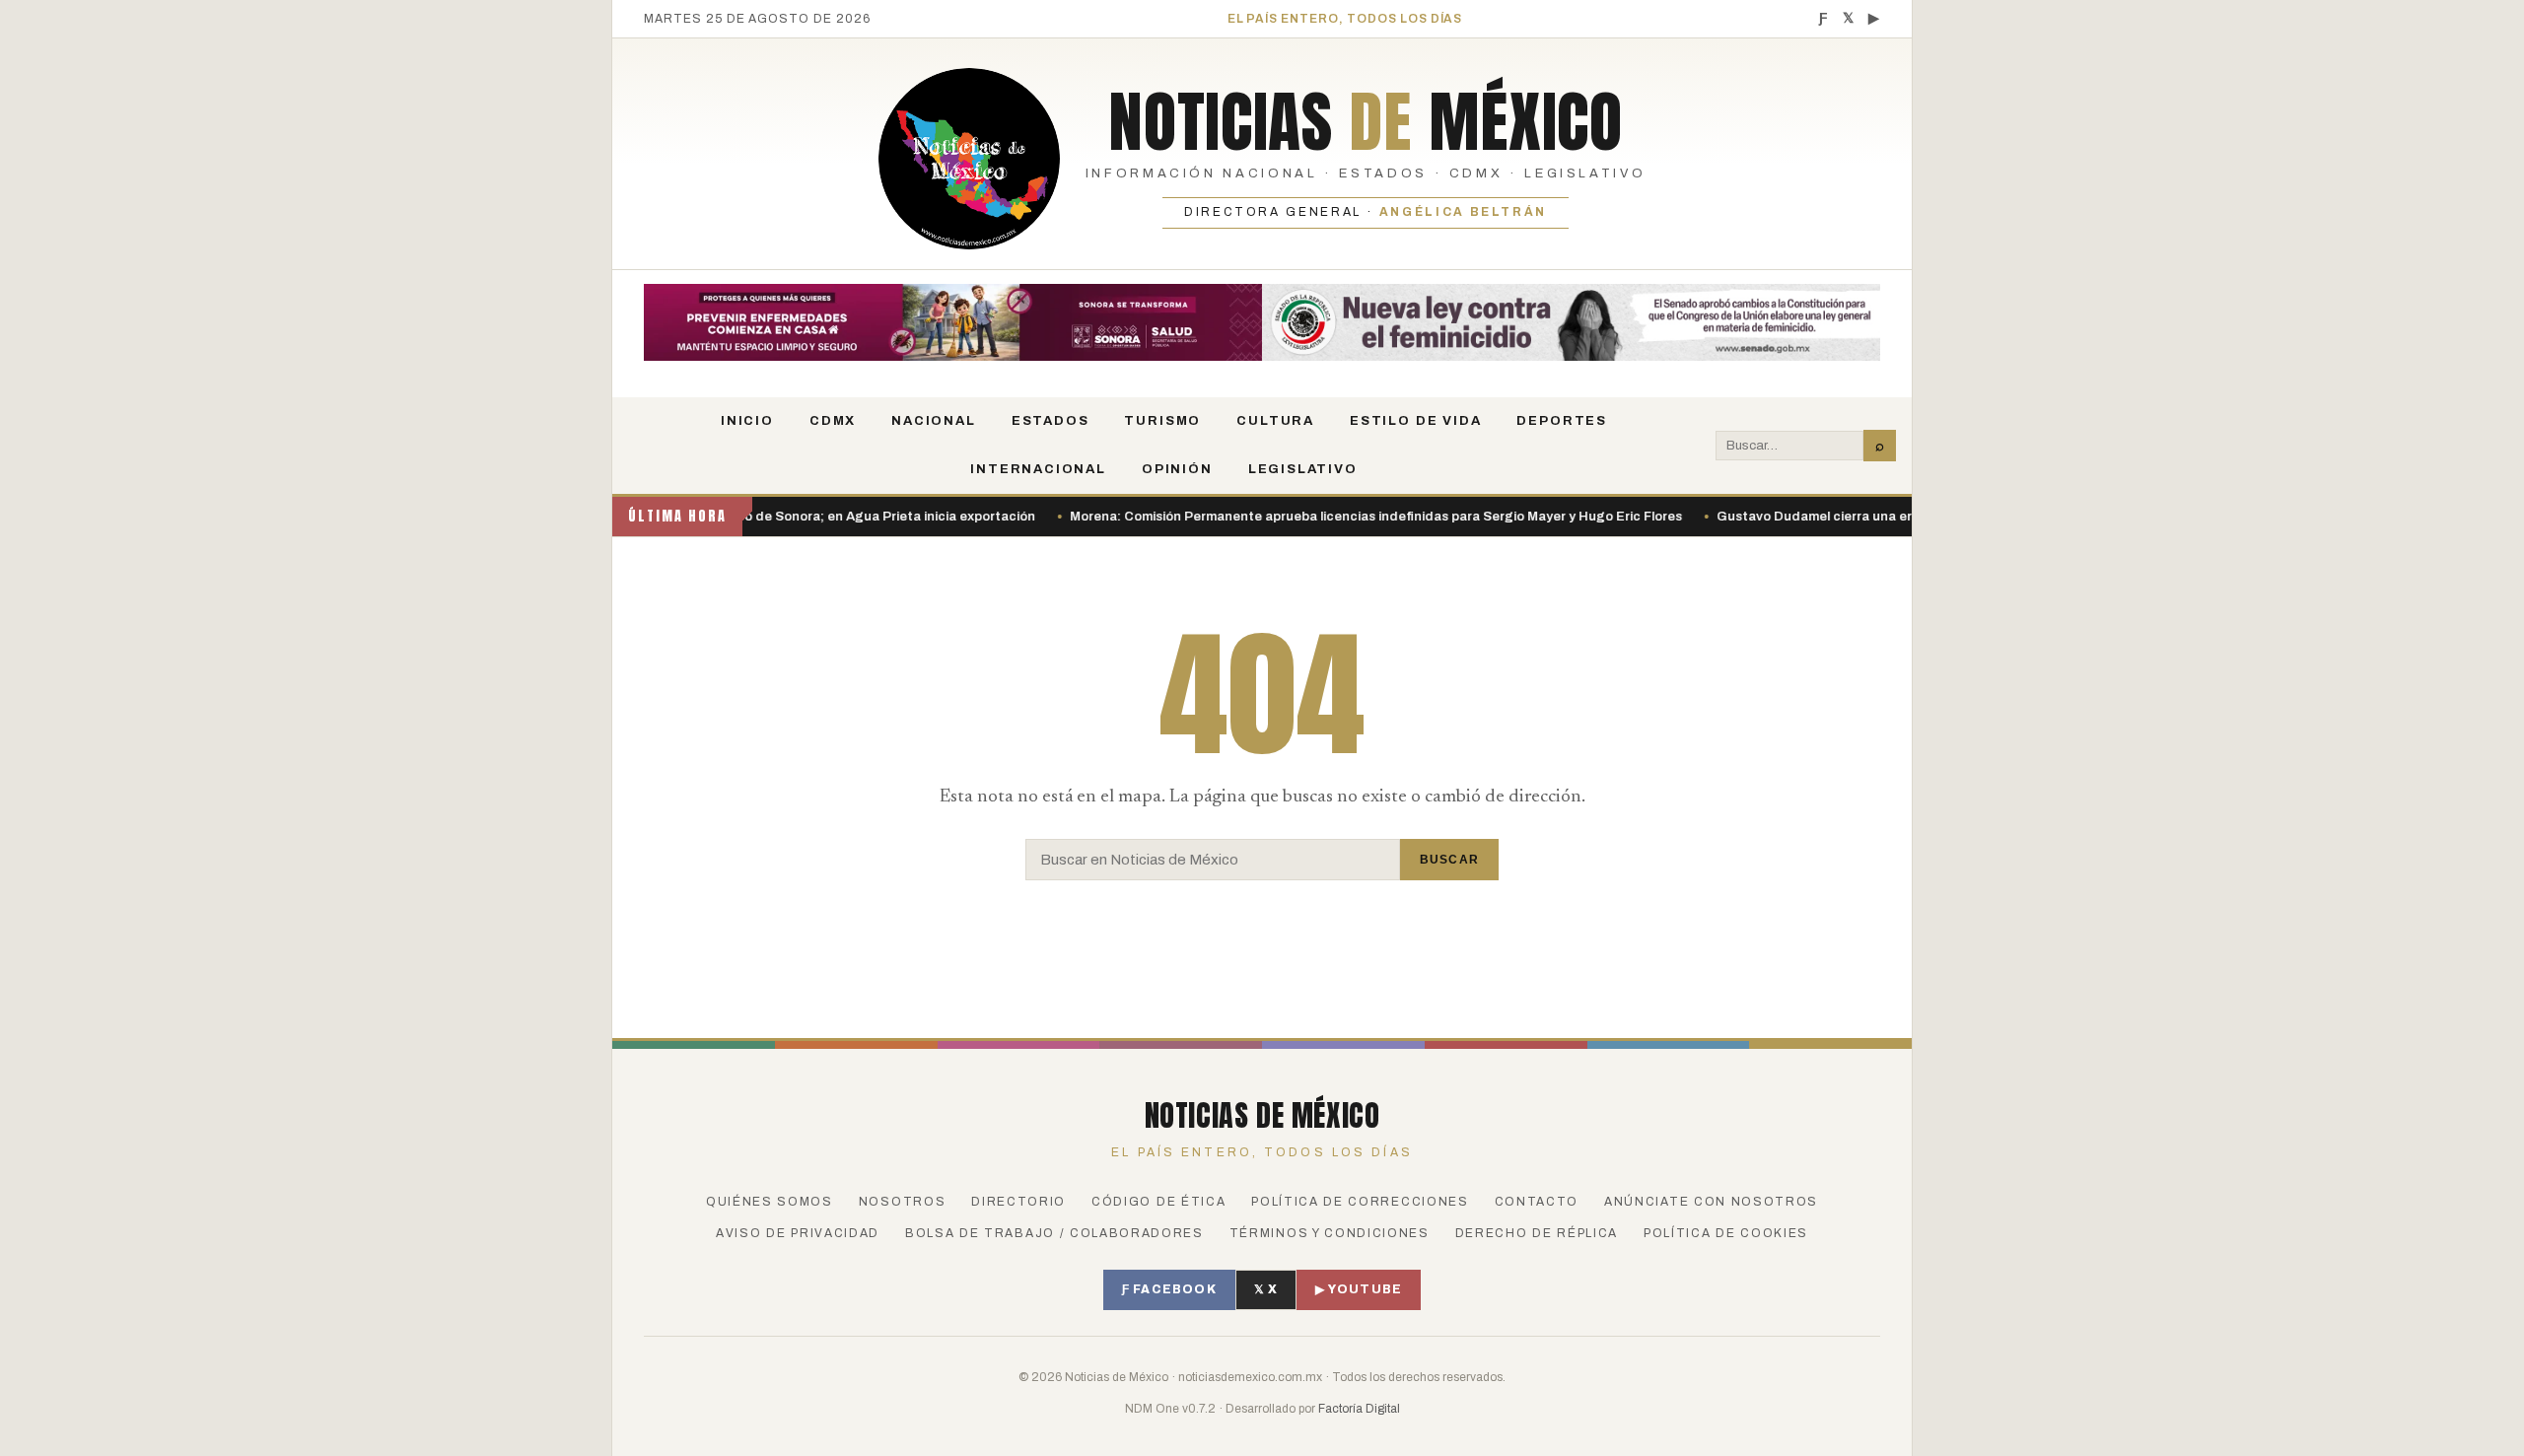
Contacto (1537, 1202)
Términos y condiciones (1330, 1233)
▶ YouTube (1359, 1289)
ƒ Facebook (1169, 1289)
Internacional (1038, 469)
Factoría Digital (1359, 1409)
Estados (1051, 421)
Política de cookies (1726, 1233)
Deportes (1562, 421)
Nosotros (902, 1202)
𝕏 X (1266, 1289)
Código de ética (1158, 1202)
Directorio (1018, 1202)
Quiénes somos (770, 1202)
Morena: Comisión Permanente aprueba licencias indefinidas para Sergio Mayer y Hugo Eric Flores (1318, 517)
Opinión (1177, 469)
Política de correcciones (1360, 1202)
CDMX (833, 421)
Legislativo (1303, 469)
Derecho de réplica (1537, 1233)
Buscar (1449, 860)
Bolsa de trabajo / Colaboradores (1054, 1233)
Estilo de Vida (1415, 421)
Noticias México (1365, 121)
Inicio (747, 421)
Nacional (934, 421)
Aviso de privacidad (798, 1233)
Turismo (1162, 421)
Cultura (1275, 421)
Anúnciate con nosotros (1711, 1202)
